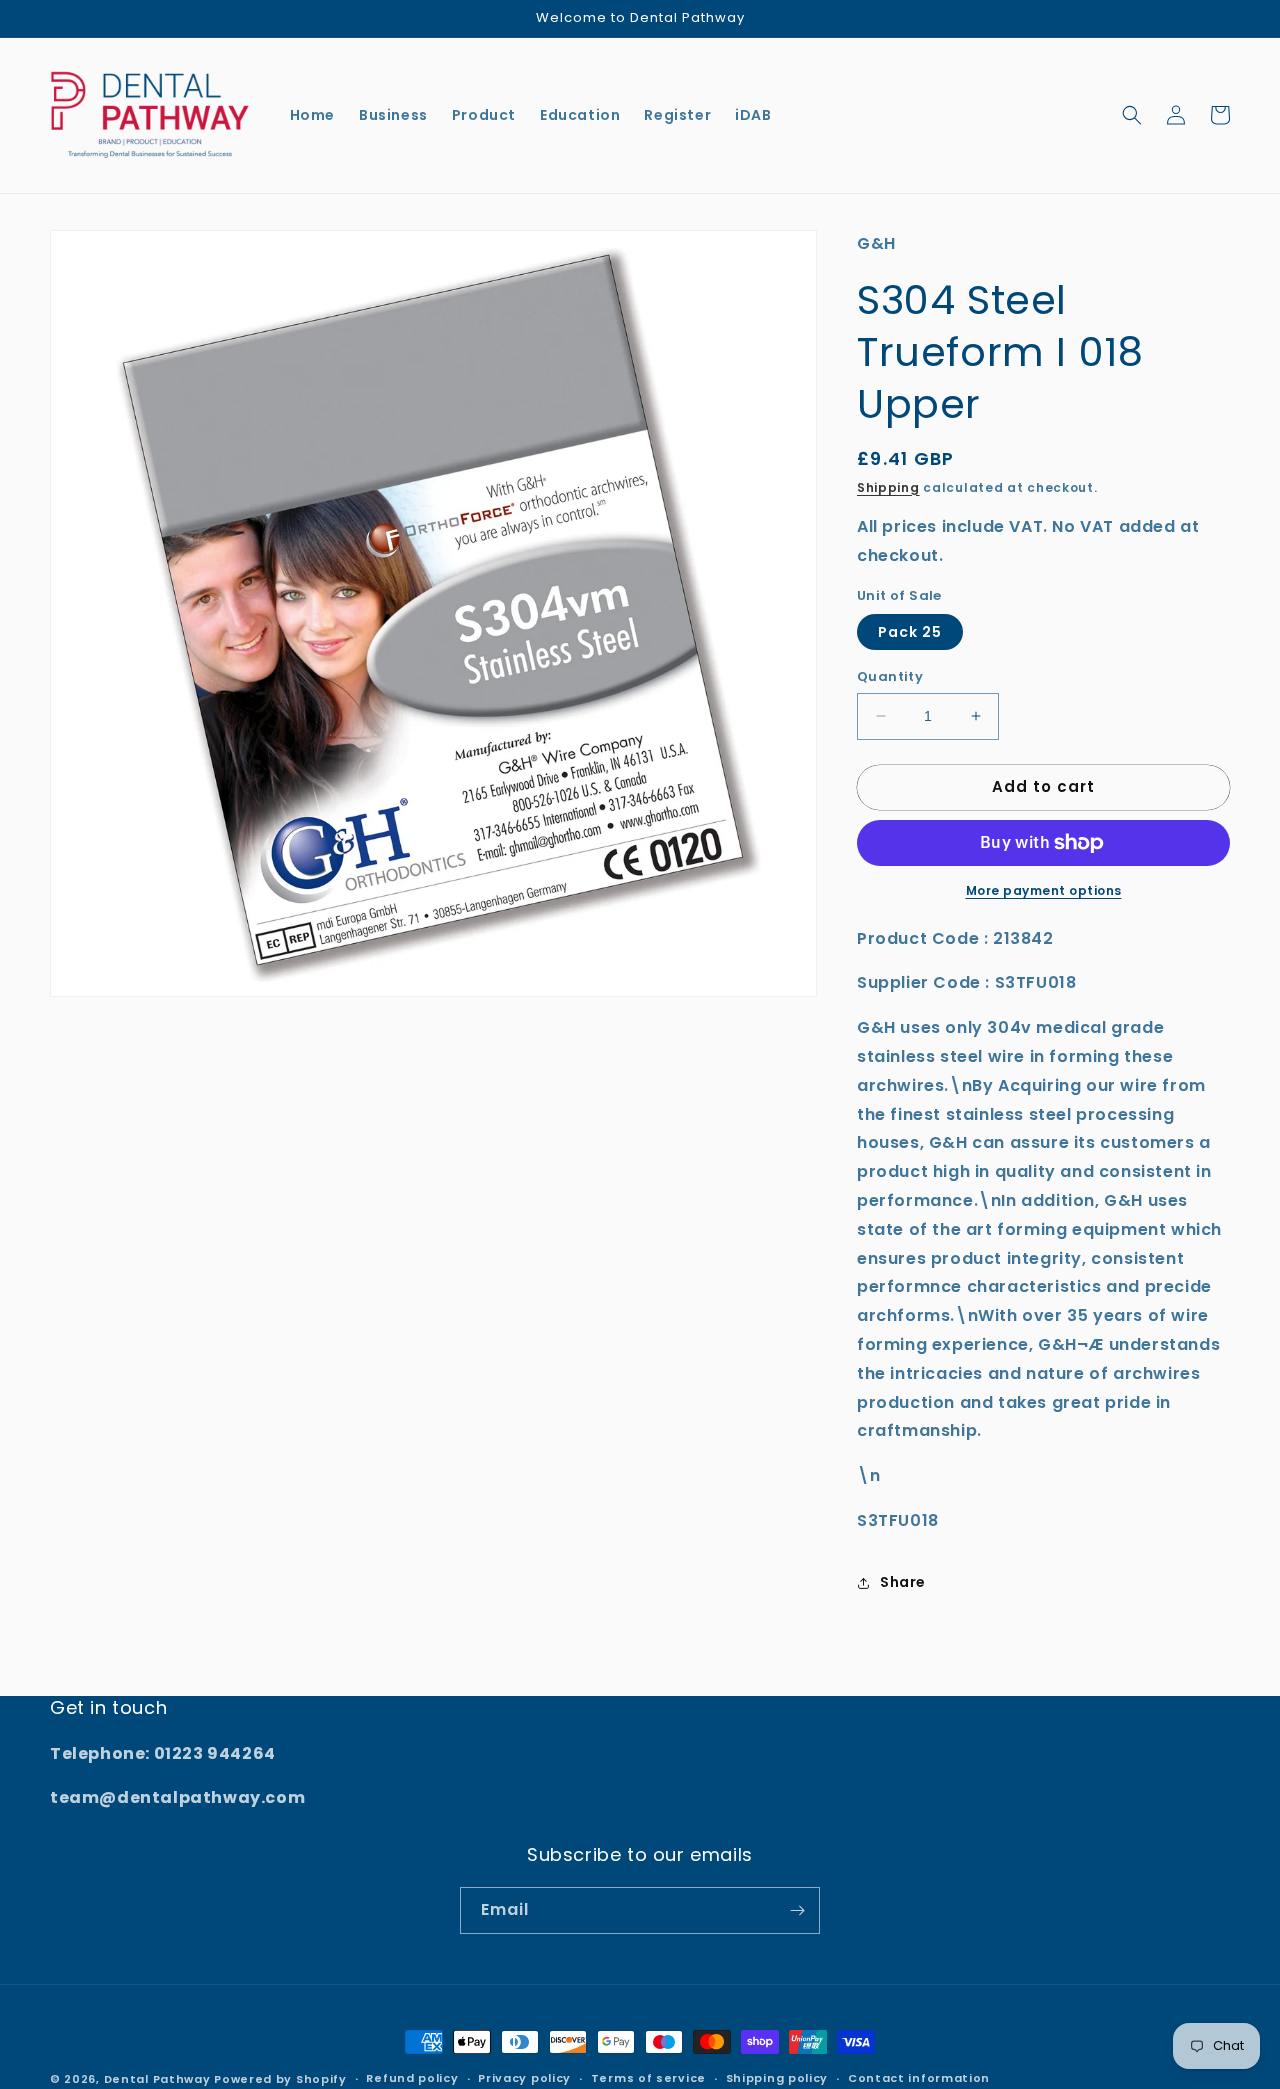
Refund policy (412, 2078)
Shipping (888, 487)
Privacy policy (524, 2078)
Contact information (919, 2078)
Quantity (890, 676)
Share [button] (903, 1582)
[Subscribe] (797, 1910)
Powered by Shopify (280, 2079)
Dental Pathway (157, 2079)
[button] (1132, 115)
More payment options (1044, 890)
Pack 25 (910, 632)
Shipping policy (777, 2078)
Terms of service (648, 2078)
